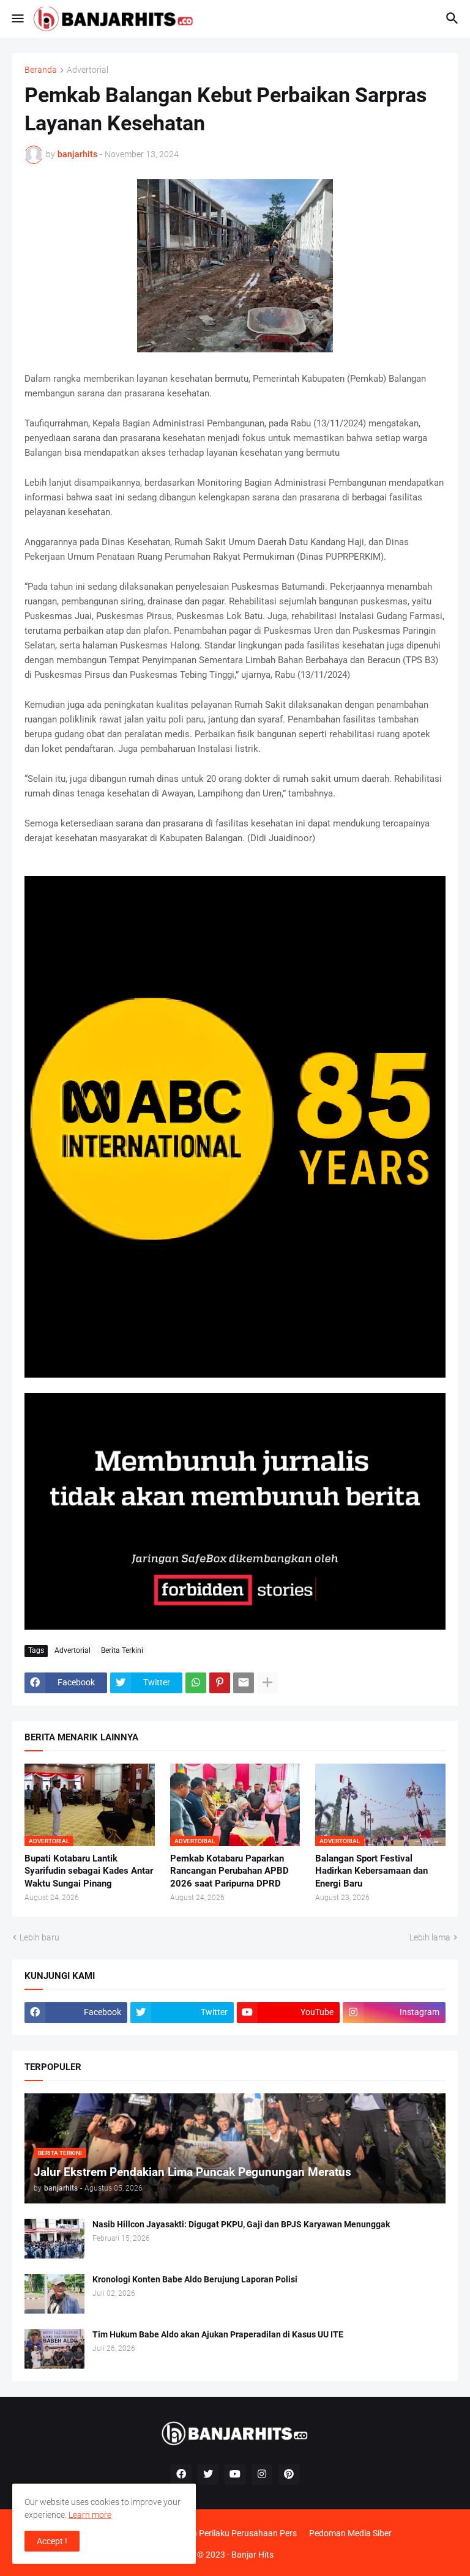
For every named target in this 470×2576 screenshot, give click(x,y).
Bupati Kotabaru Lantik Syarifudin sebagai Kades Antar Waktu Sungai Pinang (89, 1871)
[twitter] (208, 2474)
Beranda (41, 70)
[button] (17, 19)
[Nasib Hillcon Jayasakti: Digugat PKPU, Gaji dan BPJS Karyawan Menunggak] (54, 2239)
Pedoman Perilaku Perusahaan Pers (229, 2533)
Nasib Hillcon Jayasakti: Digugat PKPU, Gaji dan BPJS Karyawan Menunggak (241, 2224)
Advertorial (88, 70)
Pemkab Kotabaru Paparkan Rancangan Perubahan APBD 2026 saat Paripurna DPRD (229, 1871)
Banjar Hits (252, 2555)
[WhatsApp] (196, 1683)
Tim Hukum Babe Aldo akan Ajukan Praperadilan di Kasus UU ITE (218, 2334)
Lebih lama (430, 1937)
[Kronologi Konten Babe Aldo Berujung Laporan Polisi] (54, 2294)
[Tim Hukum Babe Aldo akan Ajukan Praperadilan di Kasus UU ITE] (54, 2349)
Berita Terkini (122, 1650)
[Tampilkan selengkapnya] (267, 1683)
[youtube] (235, 2474)
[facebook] (181, 2474)
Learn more (90, 2515)
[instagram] (262, 2474)
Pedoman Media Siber (350, 2533)
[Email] (244, 1683)
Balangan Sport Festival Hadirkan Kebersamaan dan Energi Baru (371, 1871)
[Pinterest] (220, 1683)
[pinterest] (289, 2474)
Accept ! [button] (52, 2541)
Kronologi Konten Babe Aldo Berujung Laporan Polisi (195, 2279)
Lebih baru (39, 1937)
